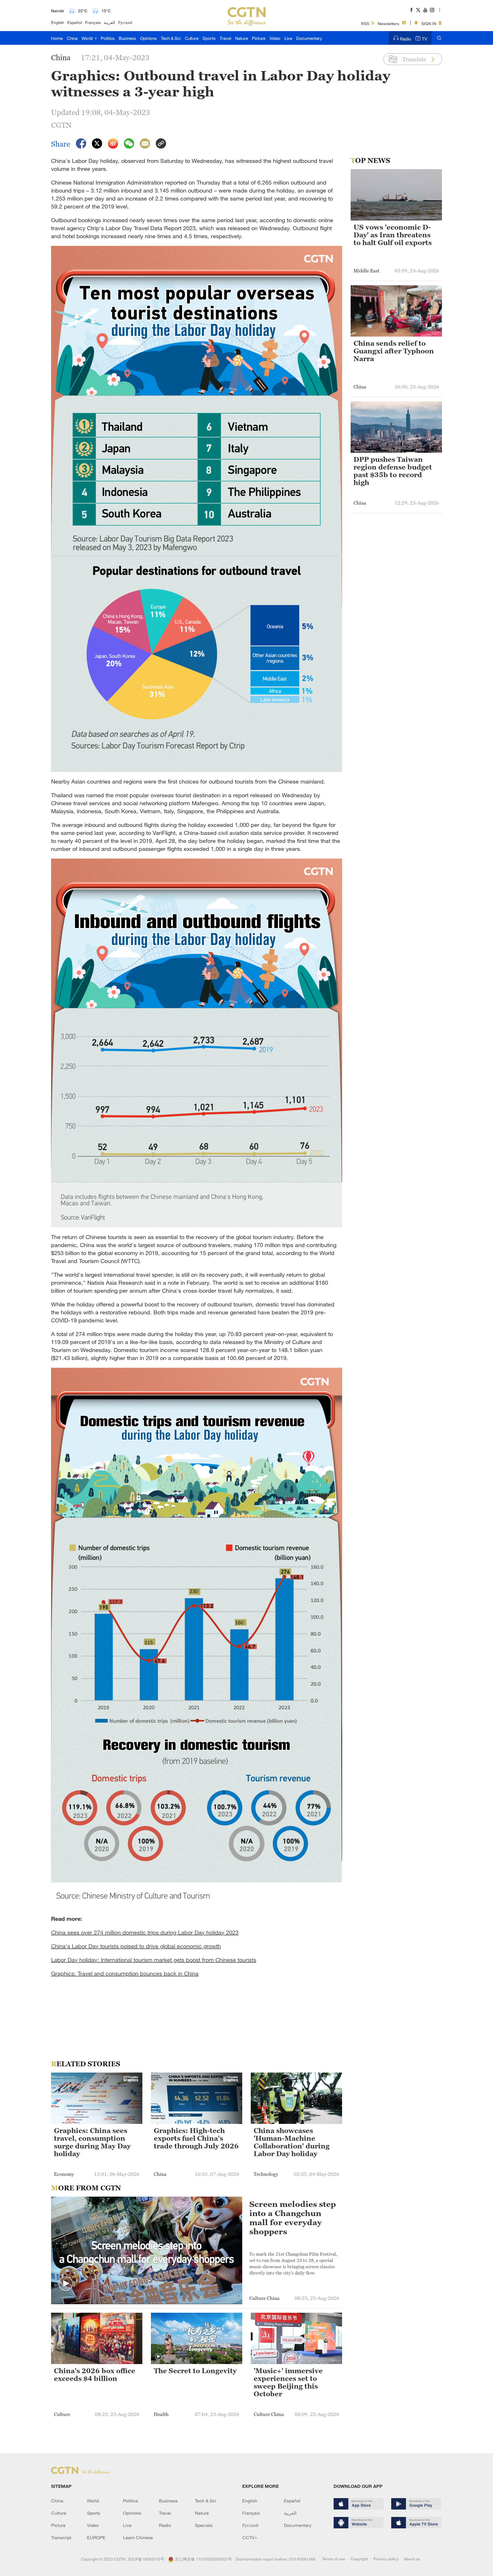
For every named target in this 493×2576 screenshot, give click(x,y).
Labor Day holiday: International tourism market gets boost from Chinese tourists (154, 1960)
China (72, 38)
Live (288, 38)
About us (412, 2559)
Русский (125, 22)
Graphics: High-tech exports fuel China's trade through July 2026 (196, 2138)
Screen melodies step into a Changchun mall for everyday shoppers (293, 2218)
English (58, 22)
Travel (225, 38)
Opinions (148, 38)
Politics (108, 38)
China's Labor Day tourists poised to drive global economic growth (136, 1946)
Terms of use (334, 2559)
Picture (259, 38)
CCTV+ (250, 2537)
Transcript (61, 2537)
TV (425, 39)
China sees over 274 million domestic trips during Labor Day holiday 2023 (145, 1932)
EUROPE (96, 2537)
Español (75, 22)
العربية (109, 22)
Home (57, 38)
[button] (66, 2284)
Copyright (359, 2559)
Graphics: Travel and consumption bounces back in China (125, 1973)
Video (275, 38)
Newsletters (388, 24)
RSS (365, 24)
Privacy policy (386, 2559)
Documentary (309, 38)
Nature (242, 38)
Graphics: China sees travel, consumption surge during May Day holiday (92, 2142)
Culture (192, 38)
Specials (204, 2525)
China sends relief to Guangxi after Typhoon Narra (394, 351)
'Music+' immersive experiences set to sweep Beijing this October (288, 2382)
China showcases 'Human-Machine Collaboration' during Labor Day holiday (292, 2142)
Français (93, 22)
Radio (406, 39)
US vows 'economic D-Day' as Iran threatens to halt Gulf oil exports (393, 235)
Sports (209, 38)
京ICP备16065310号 (146, 2559)
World (88, 38)
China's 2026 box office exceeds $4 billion (95, 2375)
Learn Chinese (138, 2537)
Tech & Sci (171, 38)
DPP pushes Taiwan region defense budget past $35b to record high (393, 471)
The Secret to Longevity (195, 2371)
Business (127, 38)
